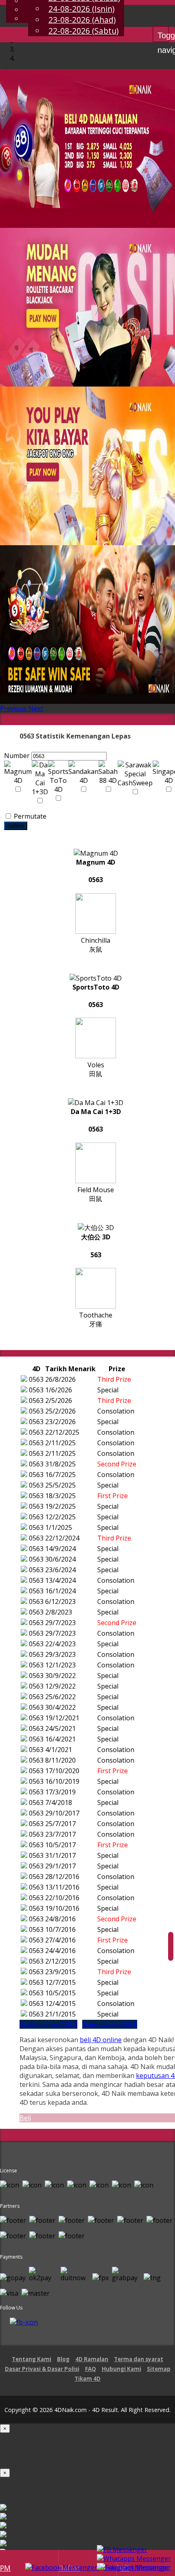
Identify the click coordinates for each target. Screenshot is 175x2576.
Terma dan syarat (139, 2359)
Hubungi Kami (121, 2369)
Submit (16, 826)
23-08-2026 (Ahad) (82, 20)
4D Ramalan (92, 2359)
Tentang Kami (32, 2359)
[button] (14, 708)
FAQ (91, 2369)
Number (17, 756)
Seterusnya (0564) (110, 2024)
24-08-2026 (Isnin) (81, 9)
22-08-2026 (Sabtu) (83, 31)
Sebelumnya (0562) (48, 2024)
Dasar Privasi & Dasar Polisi (42, 2369)
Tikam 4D (87, 2379)
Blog (63, 2359)
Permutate (29, 816)
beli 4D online (101, 2040)
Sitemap (159, 2369)
